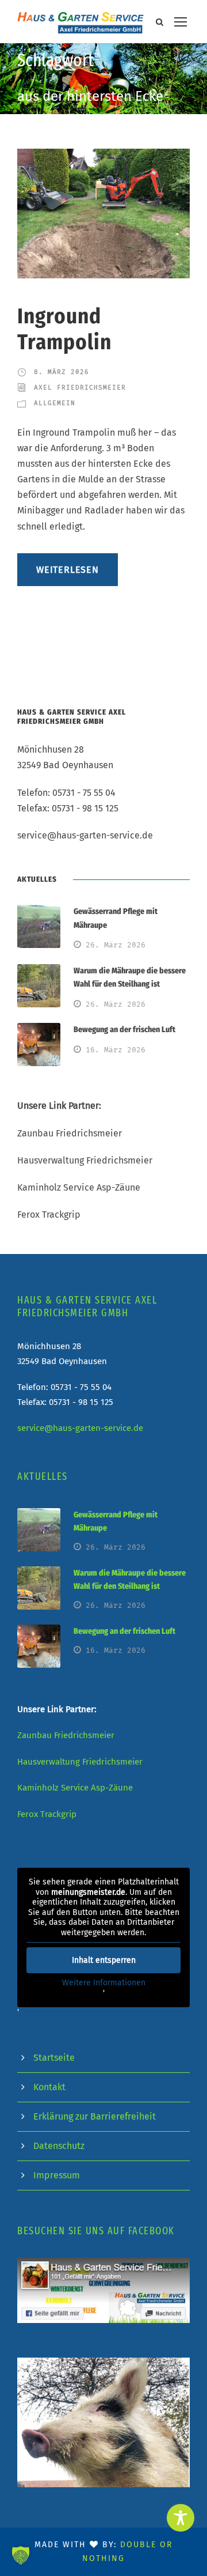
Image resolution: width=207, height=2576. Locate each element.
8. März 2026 (62, 372)
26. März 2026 (116, 945)
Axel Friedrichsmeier (80, 388)
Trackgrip (61, 1215)
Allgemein (55, 403)
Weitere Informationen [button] (104, 1983)
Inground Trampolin (64, 329)
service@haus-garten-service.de (85, 835)
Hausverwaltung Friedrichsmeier (85, 1160)
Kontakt (49, 2087)
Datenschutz (59, 2146)
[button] (21, 2555)
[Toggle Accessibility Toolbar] (181, 2518)
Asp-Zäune (118, 1187)
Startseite (54, 2058)
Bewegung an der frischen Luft (124, 1030)
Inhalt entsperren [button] (104, 1960)
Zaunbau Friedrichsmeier (70, 1133)
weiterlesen (68, 570)
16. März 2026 (116, 1050)
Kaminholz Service (56, 1187)
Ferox (28, 1215)
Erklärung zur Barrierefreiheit (95, 2116)
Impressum (57, 2175)
